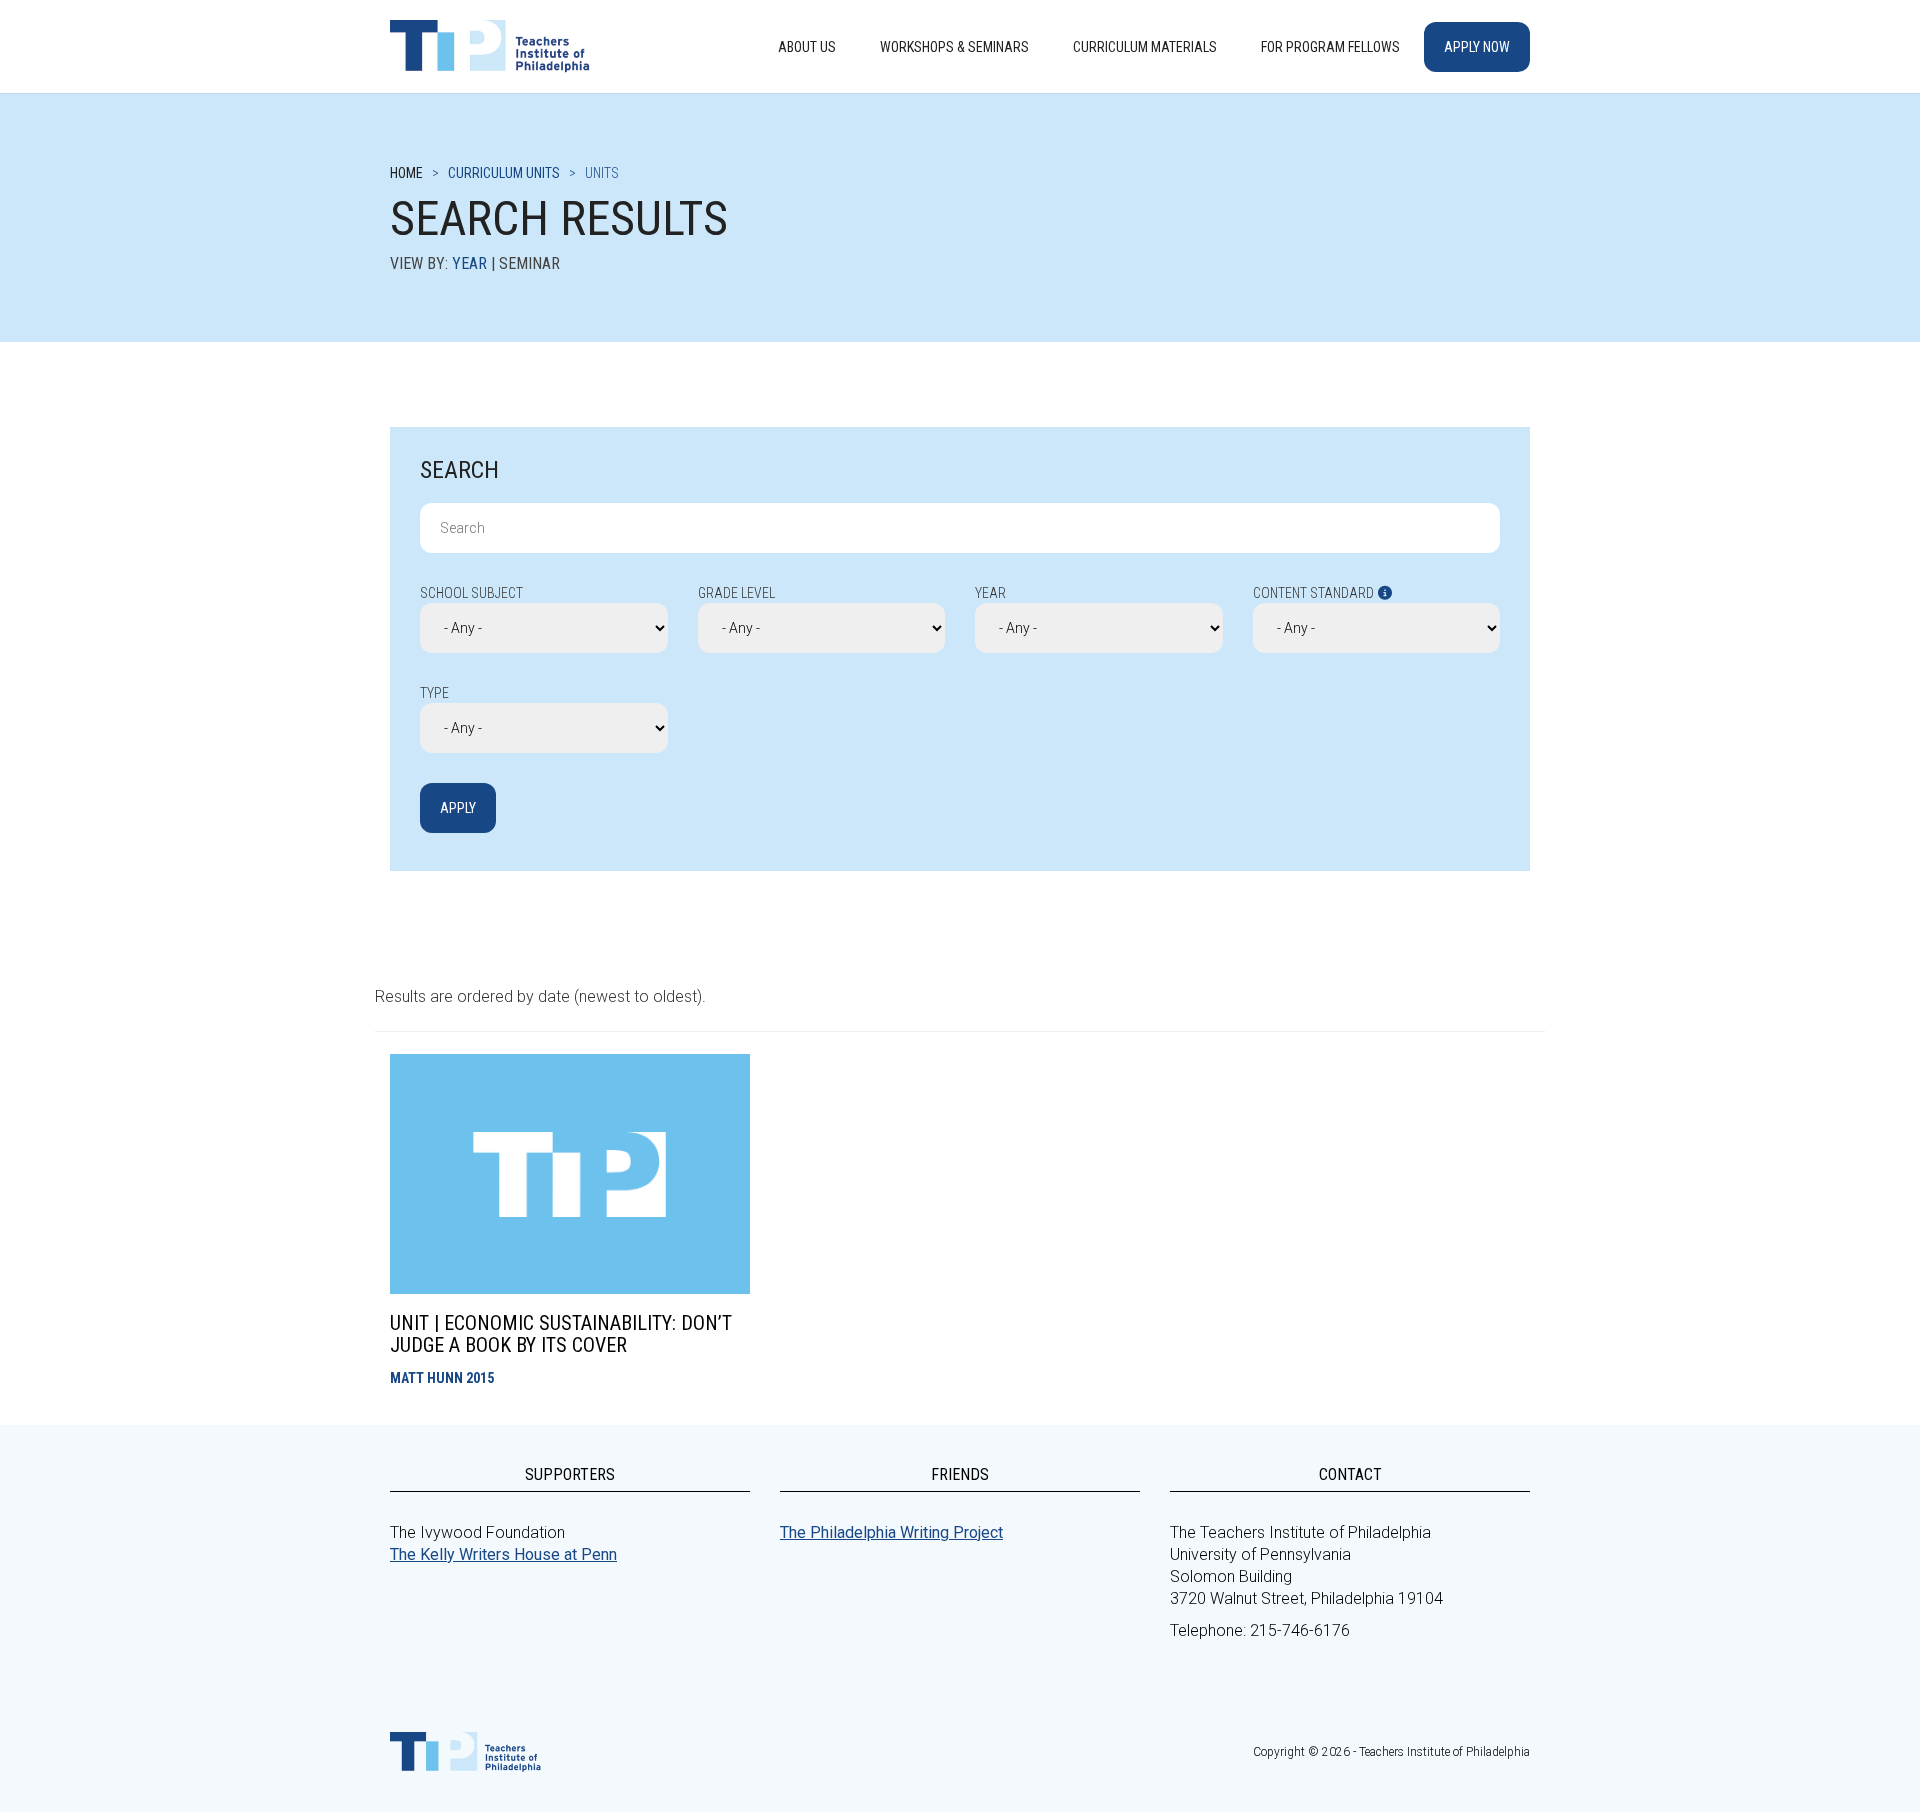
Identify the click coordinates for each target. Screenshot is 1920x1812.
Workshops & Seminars (954, 47)
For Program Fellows (1330, 47)
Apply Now (1477, 47)
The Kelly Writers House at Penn (503, 1554)
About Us (807, 47)
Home (406, 173)
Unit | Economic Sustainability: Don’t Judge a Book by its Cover (561, 1334)
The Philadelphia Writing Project (891, 1532)
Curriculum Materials (1145, 47)
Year (469, 263)
